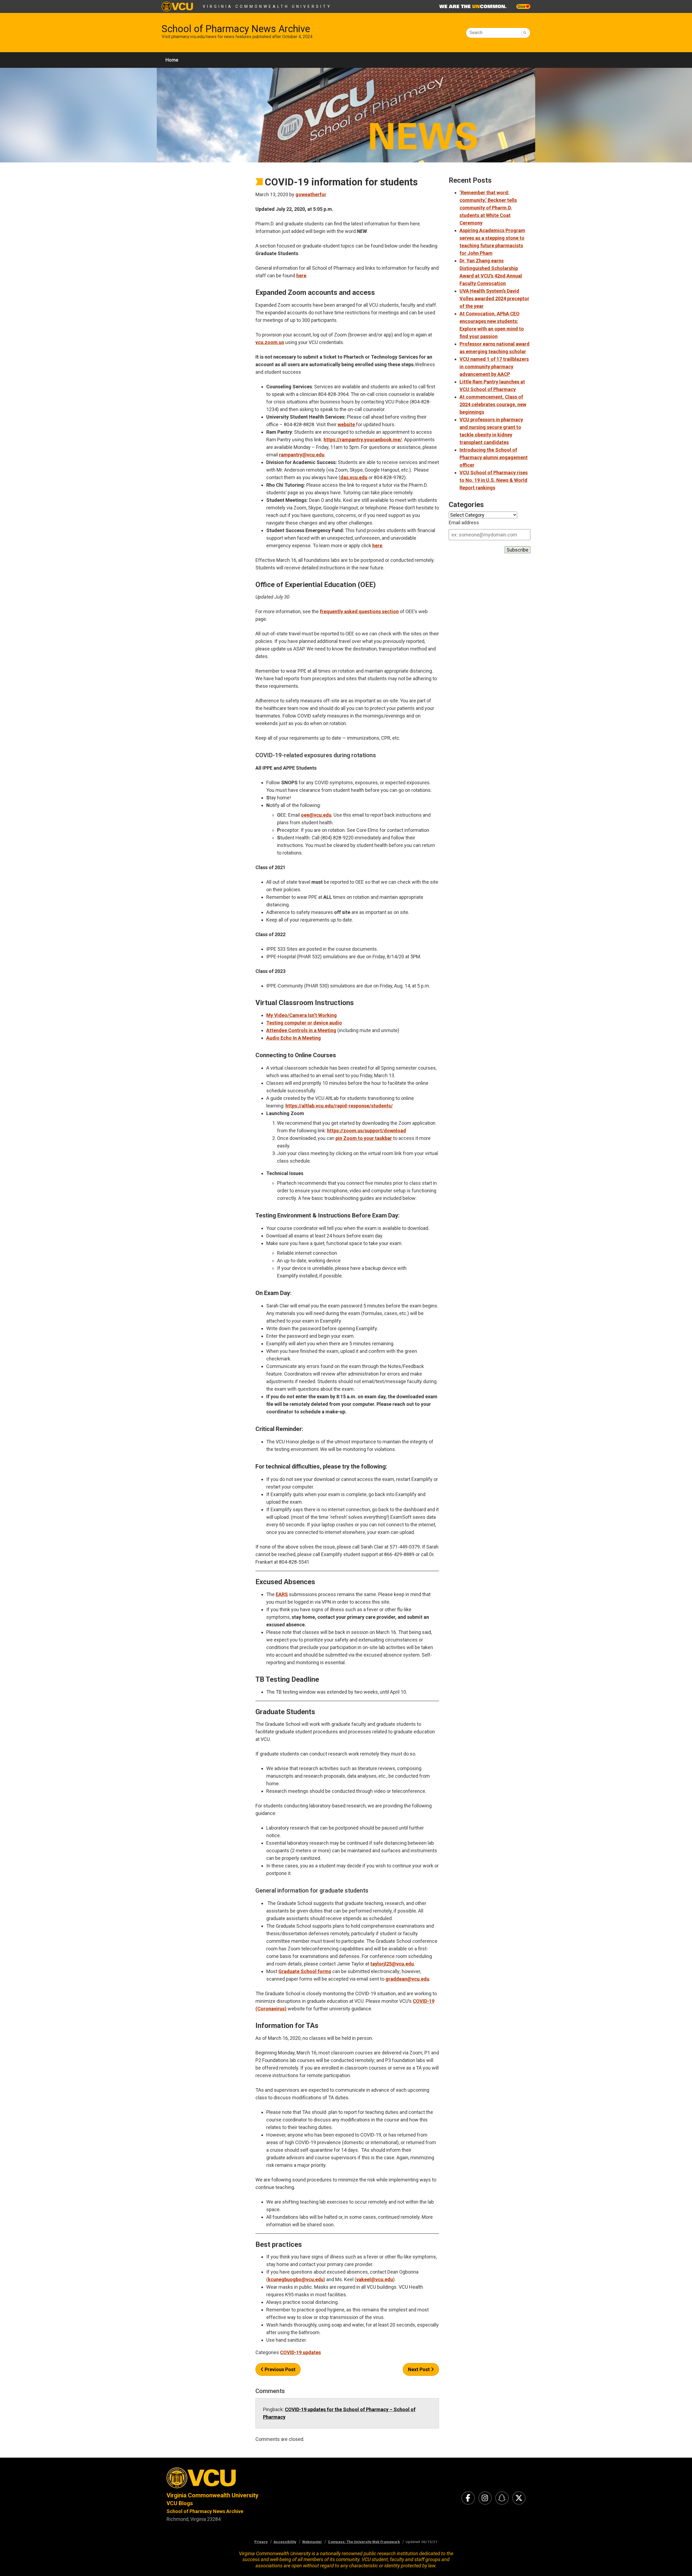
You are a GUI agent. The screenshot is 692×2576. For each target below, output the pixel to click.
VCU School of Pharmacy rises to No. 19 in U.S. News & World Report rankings (494, 480)
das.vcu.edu (354, 477)
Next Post (419, 2369)
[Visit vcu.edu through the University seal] (251, 2479)
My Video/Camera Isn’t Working (302, 1015)
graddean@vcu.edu (407, 1979)
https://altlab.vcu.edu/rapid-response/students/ (339, 1106)
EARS (282, 1594)
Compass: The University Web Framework (364, 2542)
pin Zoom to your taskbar (364, 1138)
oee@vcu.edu (316, 815)
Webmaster (312, 2542)
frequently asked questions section (359, 611)
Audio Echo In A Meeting (294, 1038)
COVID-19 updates (300, 2352)
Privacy (261, 2542)
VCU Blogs (180, 2503)
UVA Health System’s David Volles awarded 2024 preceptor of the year (494, 298)
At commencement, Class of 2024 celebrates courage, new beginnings (493, 404)
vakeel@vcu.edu (375, 2279)
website (347, 424)
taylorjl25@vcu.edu (392, 1964)
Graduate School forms (305, 1971)
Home (172, 60)
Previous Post (280, 2369)
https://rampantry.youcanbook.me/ (363, 440)
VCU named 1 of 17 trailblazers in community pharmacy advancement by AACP (494, 367)
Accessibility (285, 2542)
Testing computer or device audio (304, 1023)
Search (476, 33)
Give (522, 6)
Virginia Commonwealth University (267, 6)
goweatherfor (311, 194)
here (301, 276)
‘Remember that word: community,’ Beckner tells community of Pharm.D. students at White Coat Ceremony (488, 208)
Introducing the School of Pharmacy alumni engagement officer (494, 457)
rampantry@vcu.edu (302, 455)
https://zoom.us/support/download (367, 1131)
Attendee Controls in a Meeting (301, 1030)
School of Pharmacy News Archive (236, 29)
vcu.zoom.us (270, 342)
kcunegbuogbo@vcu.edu (296, 2279)
